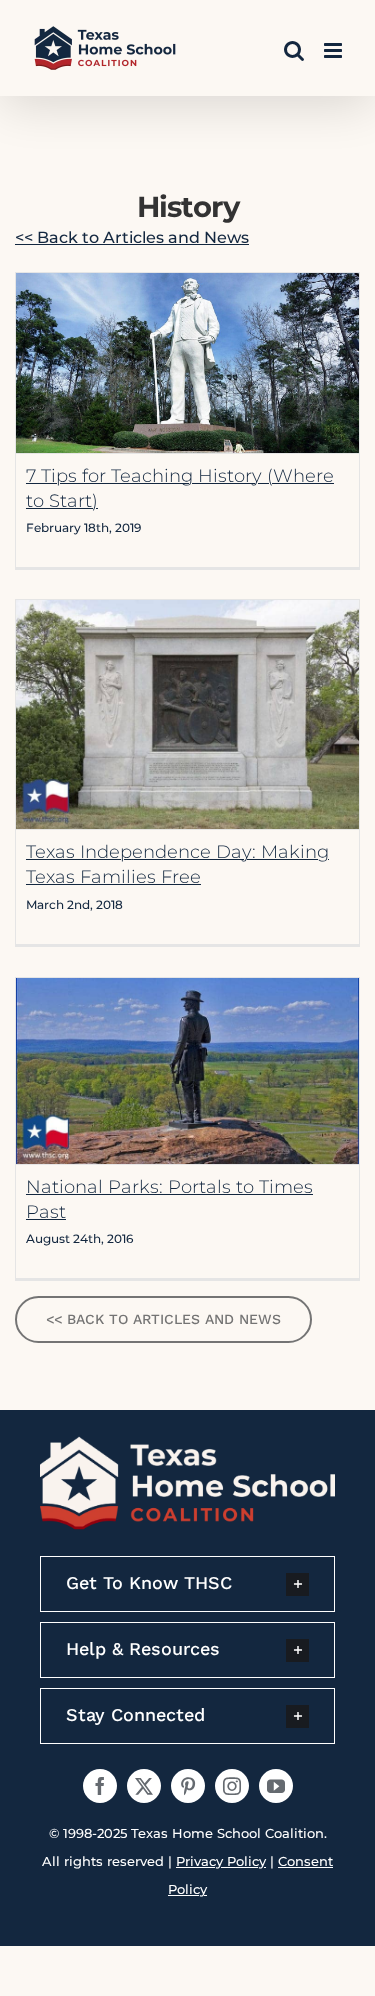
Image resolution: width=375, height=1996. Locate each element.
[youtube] (276, 1786)
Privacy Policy (221, 1861)
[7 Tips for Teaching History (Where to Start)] (187, 363)
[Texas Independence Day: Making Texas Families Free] (187, 714)
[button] (187, 1584)
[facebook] (100, 1786)
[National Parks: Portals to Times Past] (187, 1070)
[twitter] (144, 1786)
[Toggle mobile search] (294, 50)
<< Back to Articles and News (132, 237)
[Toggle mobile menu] (334, 50)
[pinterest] (188, 1786)
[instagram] (232, 1786)
